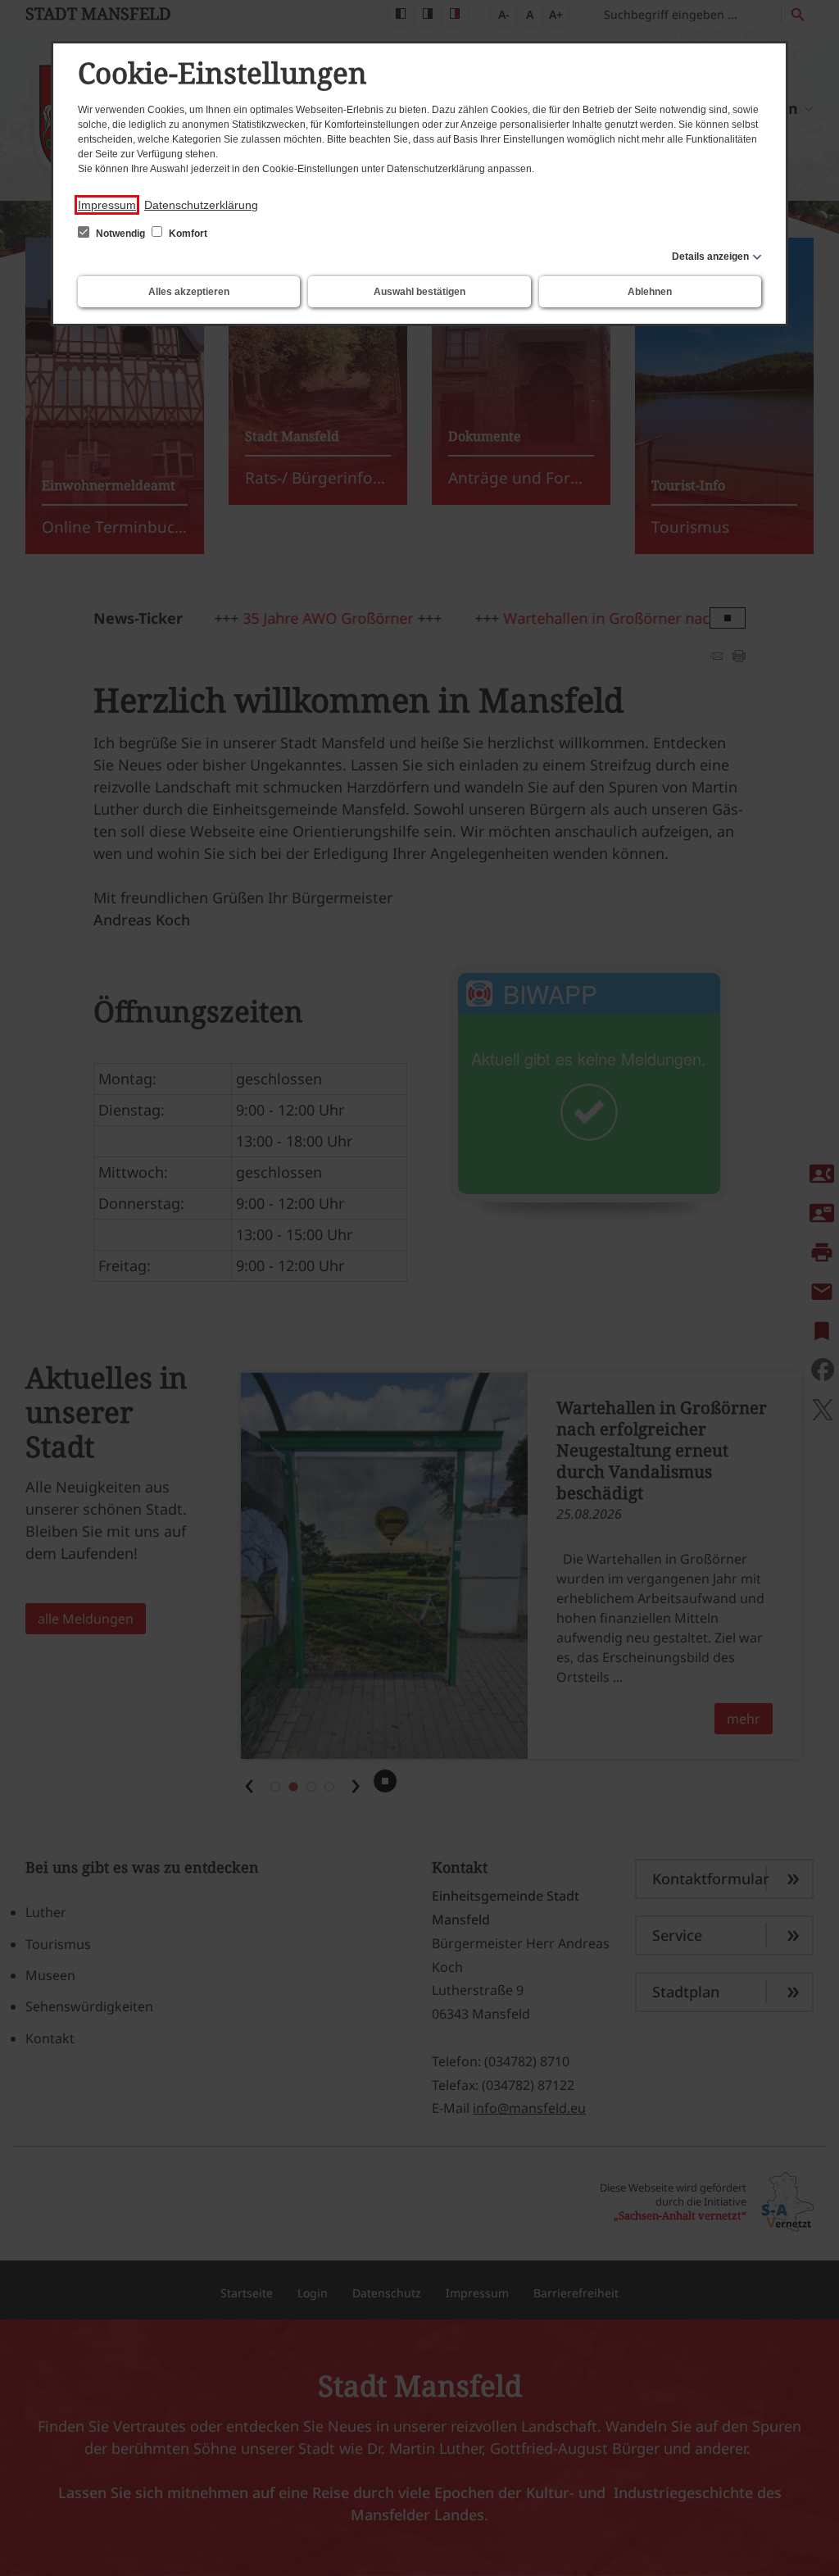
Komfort (187, 234)
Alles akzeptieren (189, 292)
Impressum (107, 205)
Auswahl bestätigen (419, 292)
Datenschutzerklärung (201, 205)
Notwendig (120, 234)
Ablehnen (650, 292)
